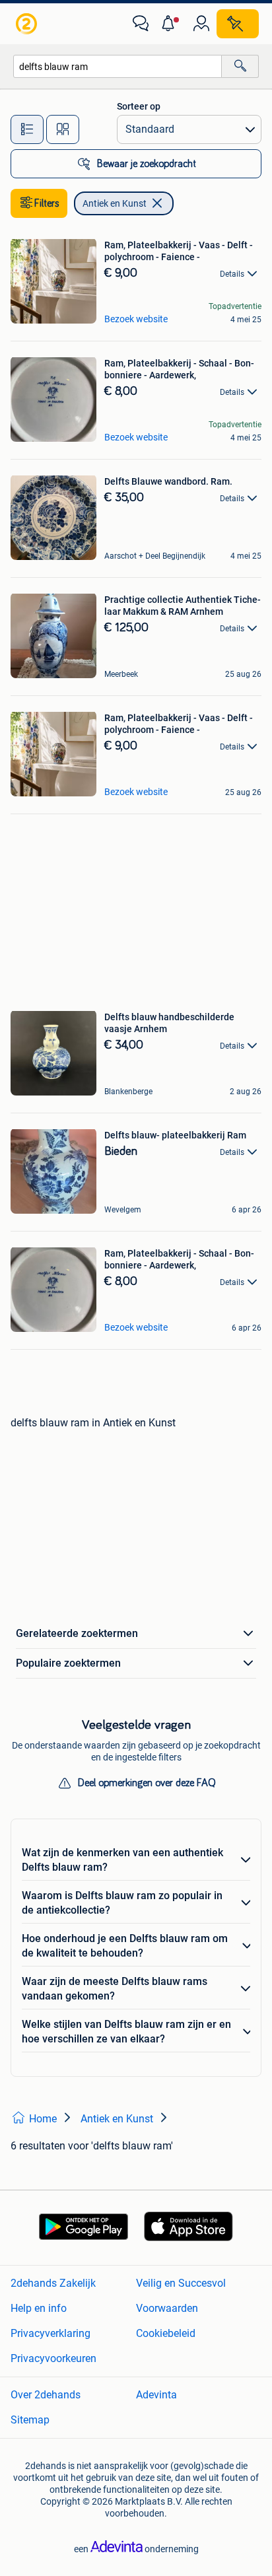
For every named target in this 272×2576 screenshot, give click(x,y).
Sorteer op (139, 106)
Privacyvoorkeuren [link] (53, 2358)
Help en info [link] (39, 2308)
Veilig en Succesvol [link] (181, 2283)
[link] (28, 24)
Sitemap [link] (30, 2420)
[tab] (27, 129)
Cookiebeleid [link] (166, 2333)
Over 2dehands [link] (46, 2395)
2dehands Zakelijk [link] (53, 2283)
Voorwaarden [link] (167, 2308)
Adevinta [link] (156, 2395)
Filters (47, 203)
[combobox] (118, 66)
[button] (171, 24)
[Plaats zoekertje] (238, 24)
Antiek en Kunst (115, 203)
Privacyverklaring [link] (51, 2333)
